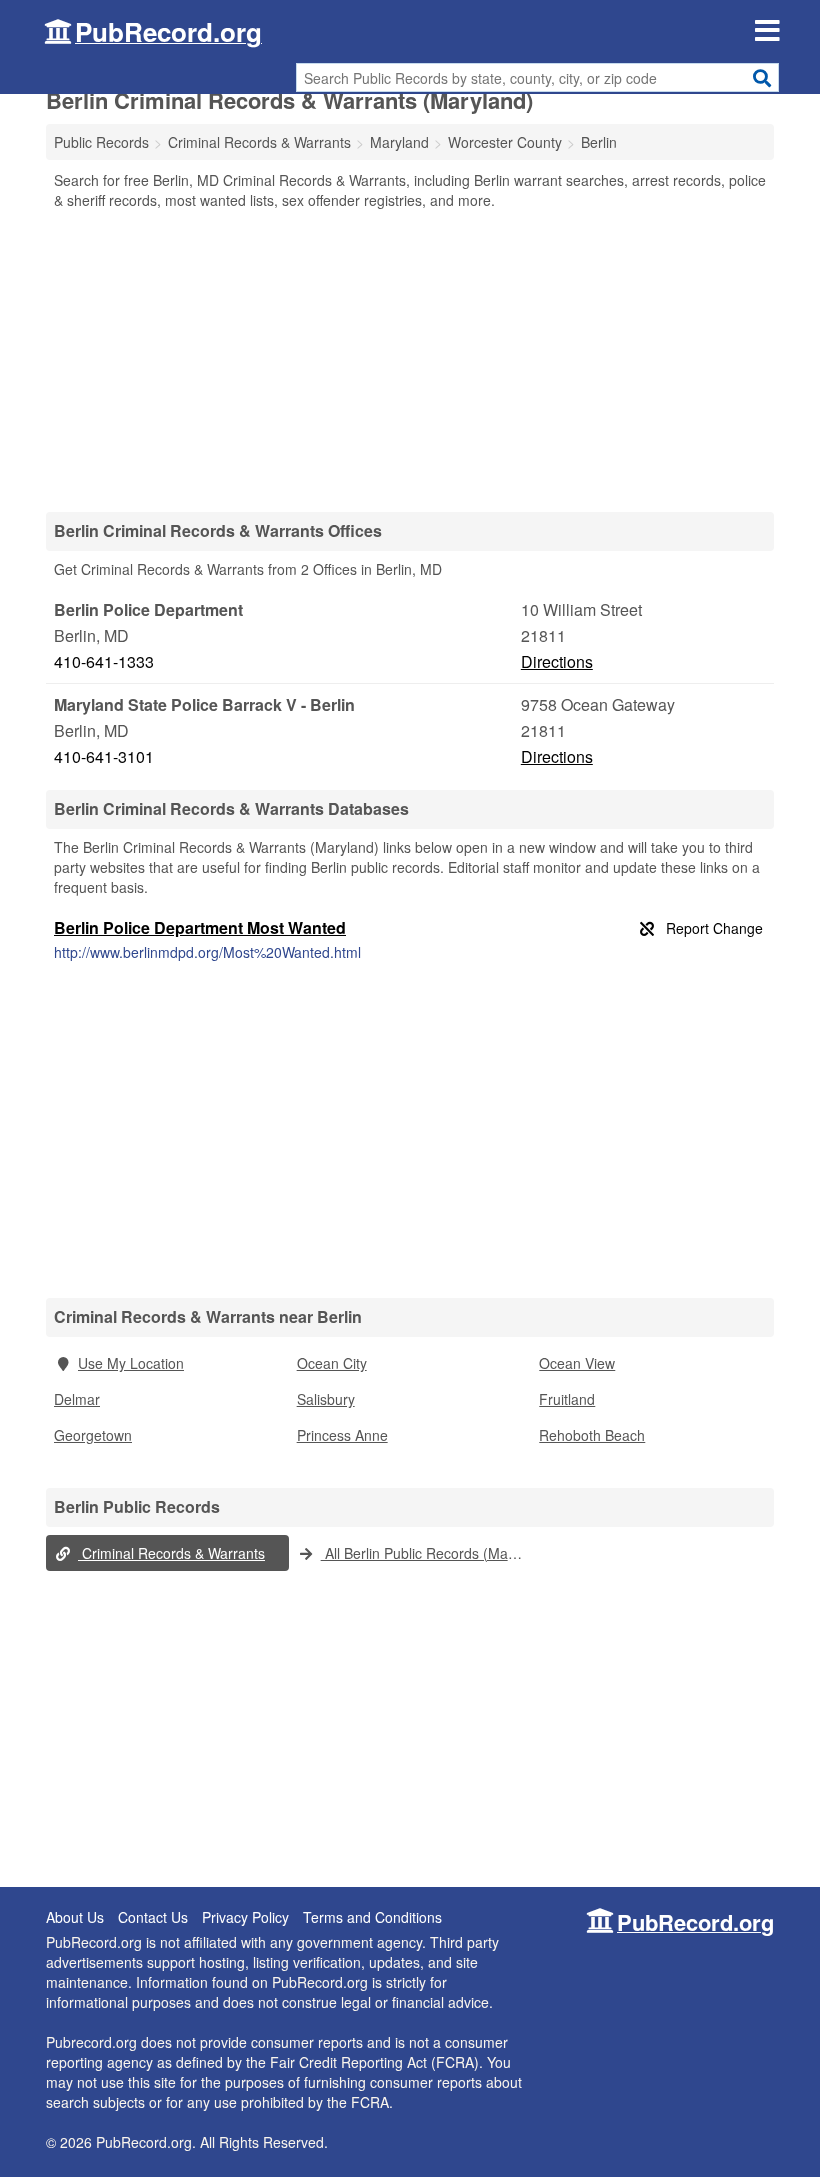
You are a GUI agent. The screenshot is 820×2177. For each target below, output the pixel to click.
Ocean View (577, 1363)
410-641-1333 (104, 661)
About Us (75, 1917)
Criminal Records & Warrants (171, 1553)
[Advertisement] (410, 360)
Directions (557, 661)
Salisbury (326, 1399)
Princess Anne (342, 1435)
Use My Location (131, 1363)
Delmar (77, 1399)
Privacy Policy (245, 1917)
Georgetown (93, 1435)
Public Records (101, 142)
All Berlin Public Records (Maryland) (426, 1553)
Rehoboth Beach (592, 1435)
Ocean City (332, 1363)
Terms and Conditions (372, 1917)
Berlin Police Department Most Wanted (200, 927)
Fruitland (567, 1399)
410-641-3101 (104, 756)
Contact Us (153, 1917)
